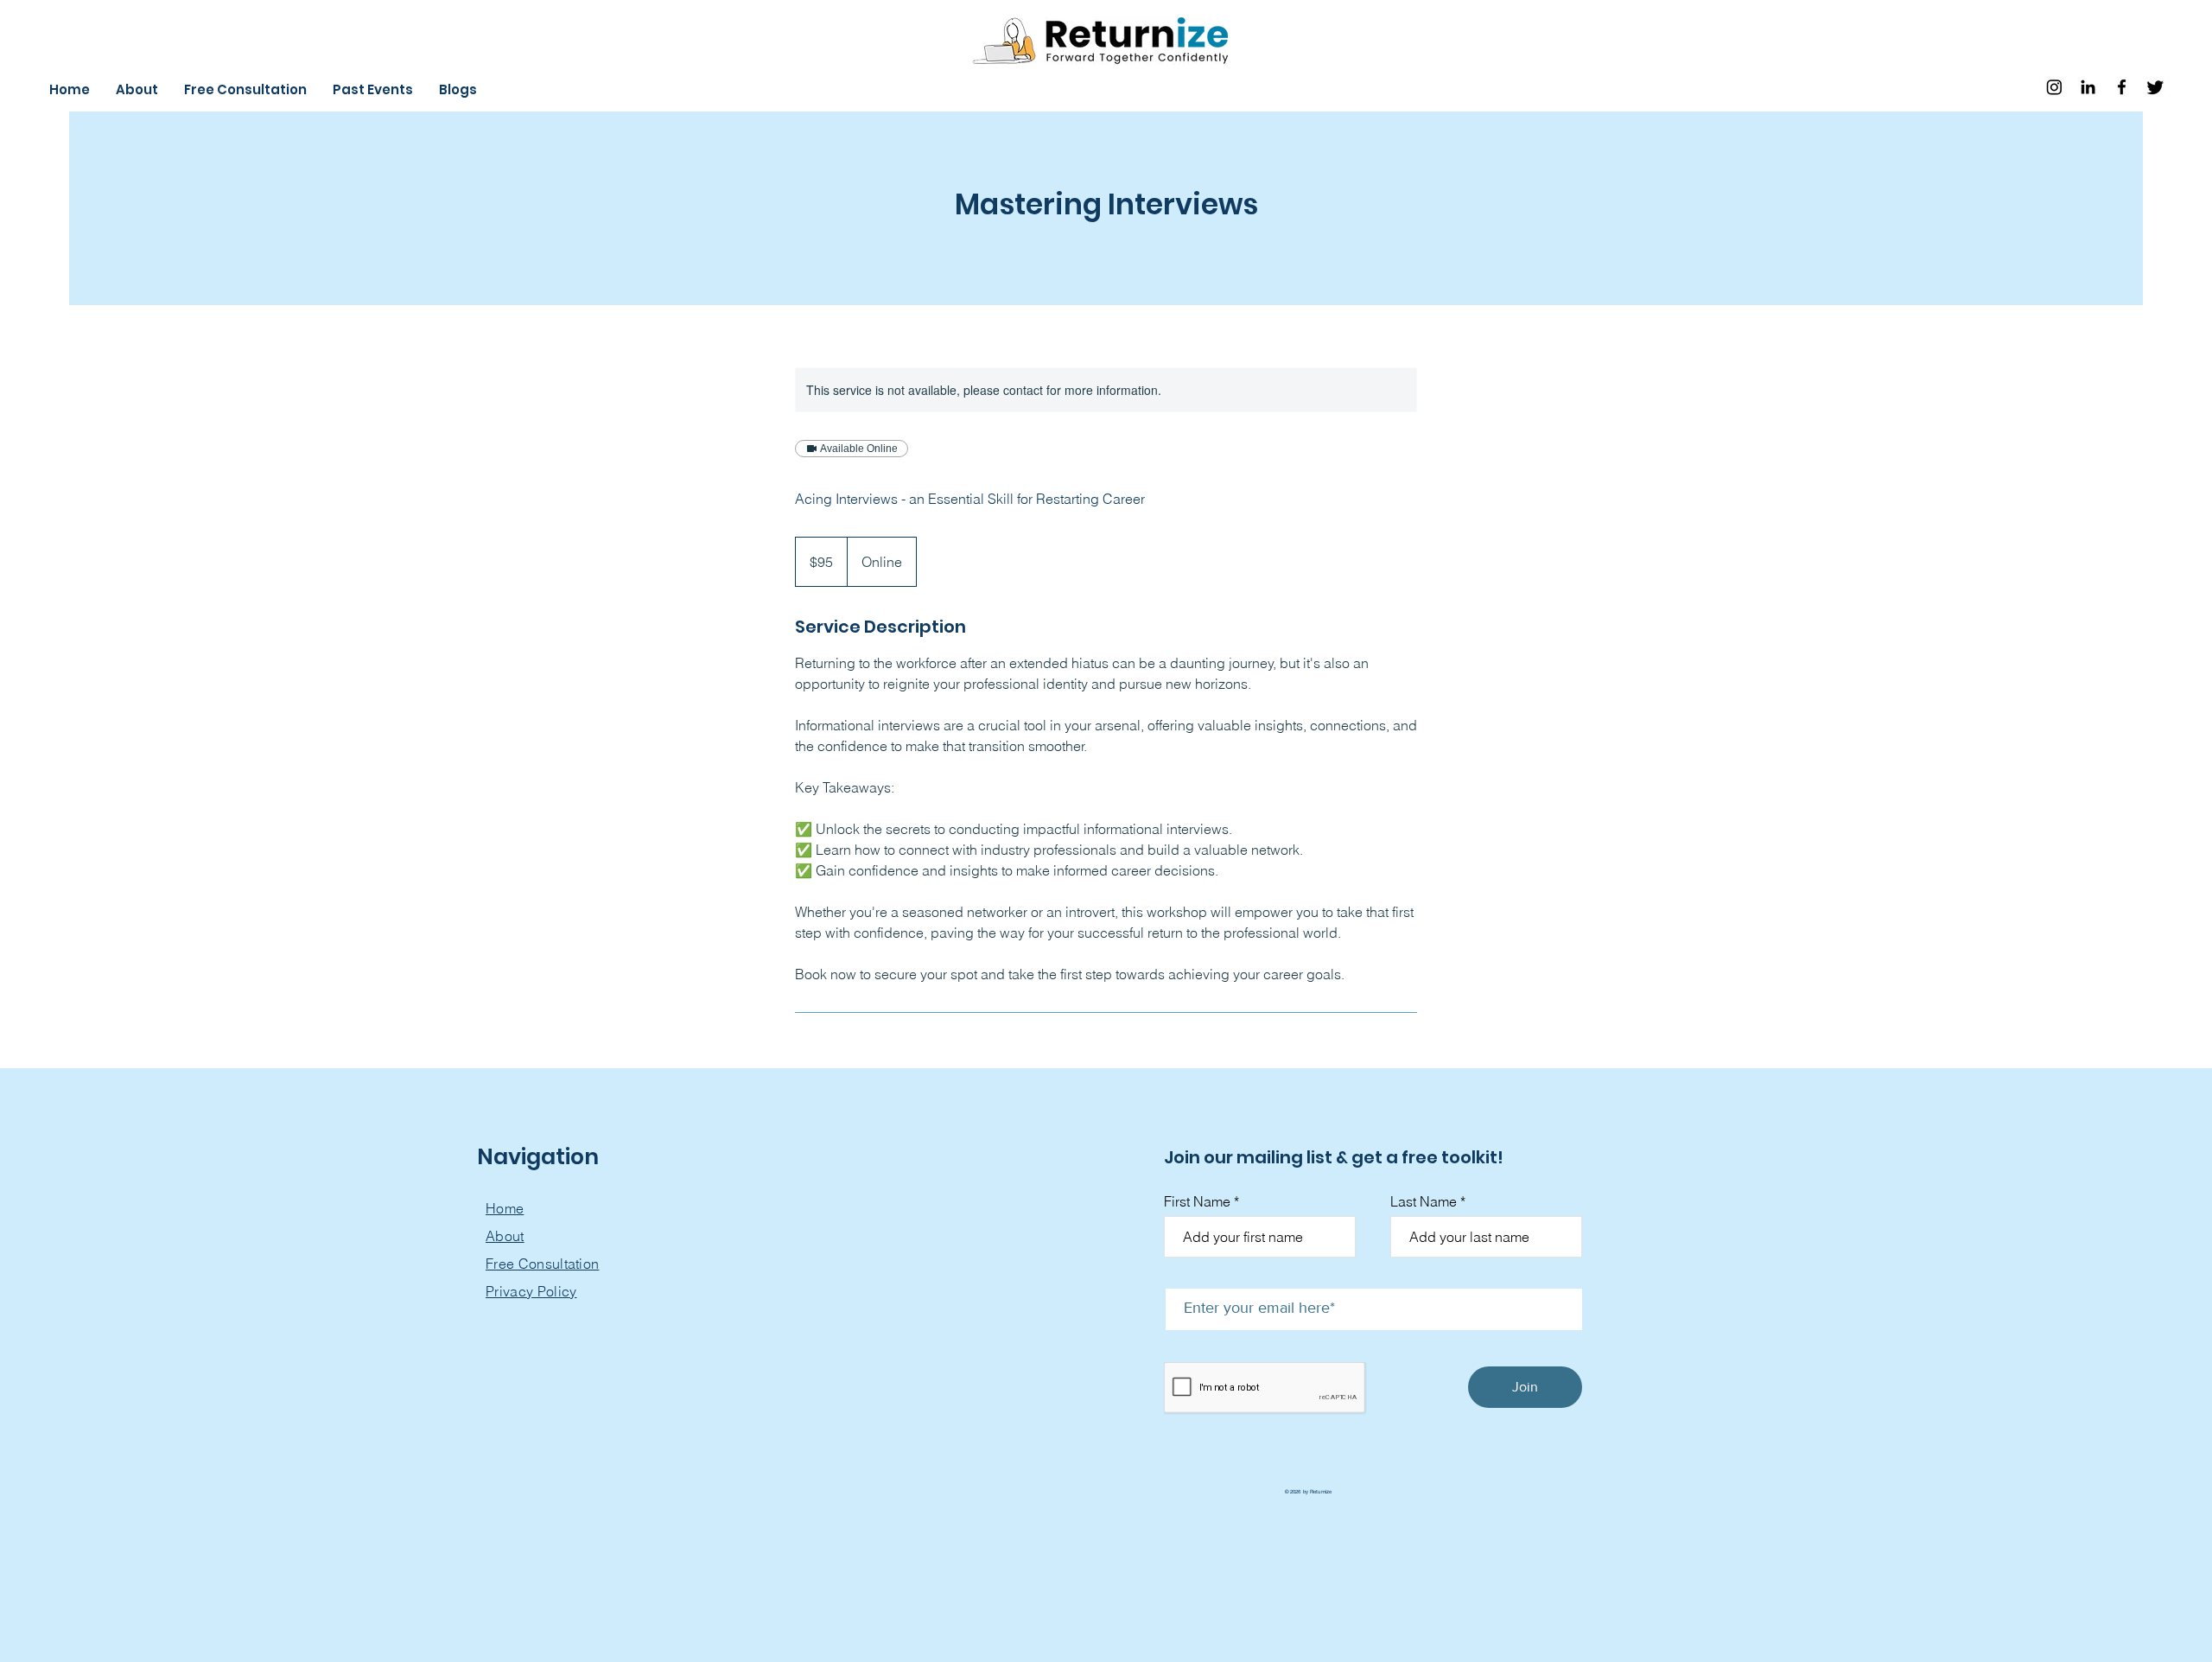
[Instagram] (2054, 87)
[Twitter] (2155, 87)
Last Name (1424, 1201)
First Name (1197, 1201)
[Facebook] (2122, 87)
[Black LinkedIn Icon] (2088, 87)
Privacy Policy (531, 1291)
